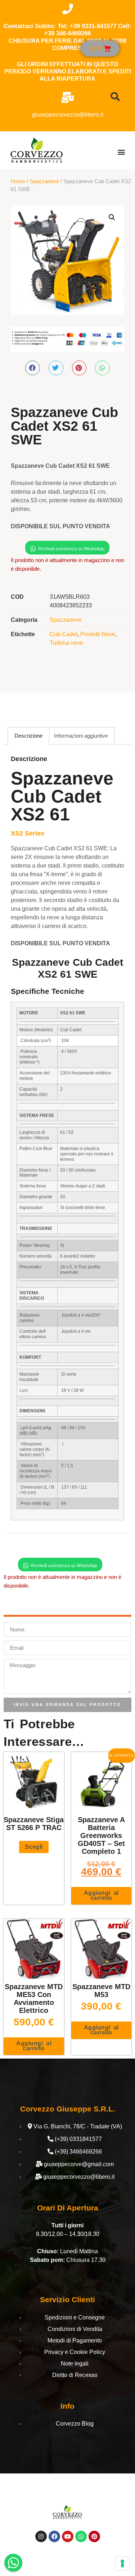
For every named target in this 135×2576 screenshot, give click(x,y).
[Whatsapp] (81, 2536)
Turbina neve (66, 643)
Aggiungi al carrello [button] (101, 1895)
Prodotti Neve (98, 634)
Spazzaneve (44, 181)
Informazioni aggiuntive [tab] (81, 736)
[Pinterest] (94, 2536)
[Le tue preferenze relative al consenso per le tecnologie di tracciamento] (122, 2563)
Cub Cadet (64, 634)
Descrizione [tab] (28, 736)
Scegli (34, 1847)
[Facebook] (54, 2536)
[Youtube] (68, 2536)
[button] (121, 152)
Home (18, 181)
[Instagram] (41, 2536)
